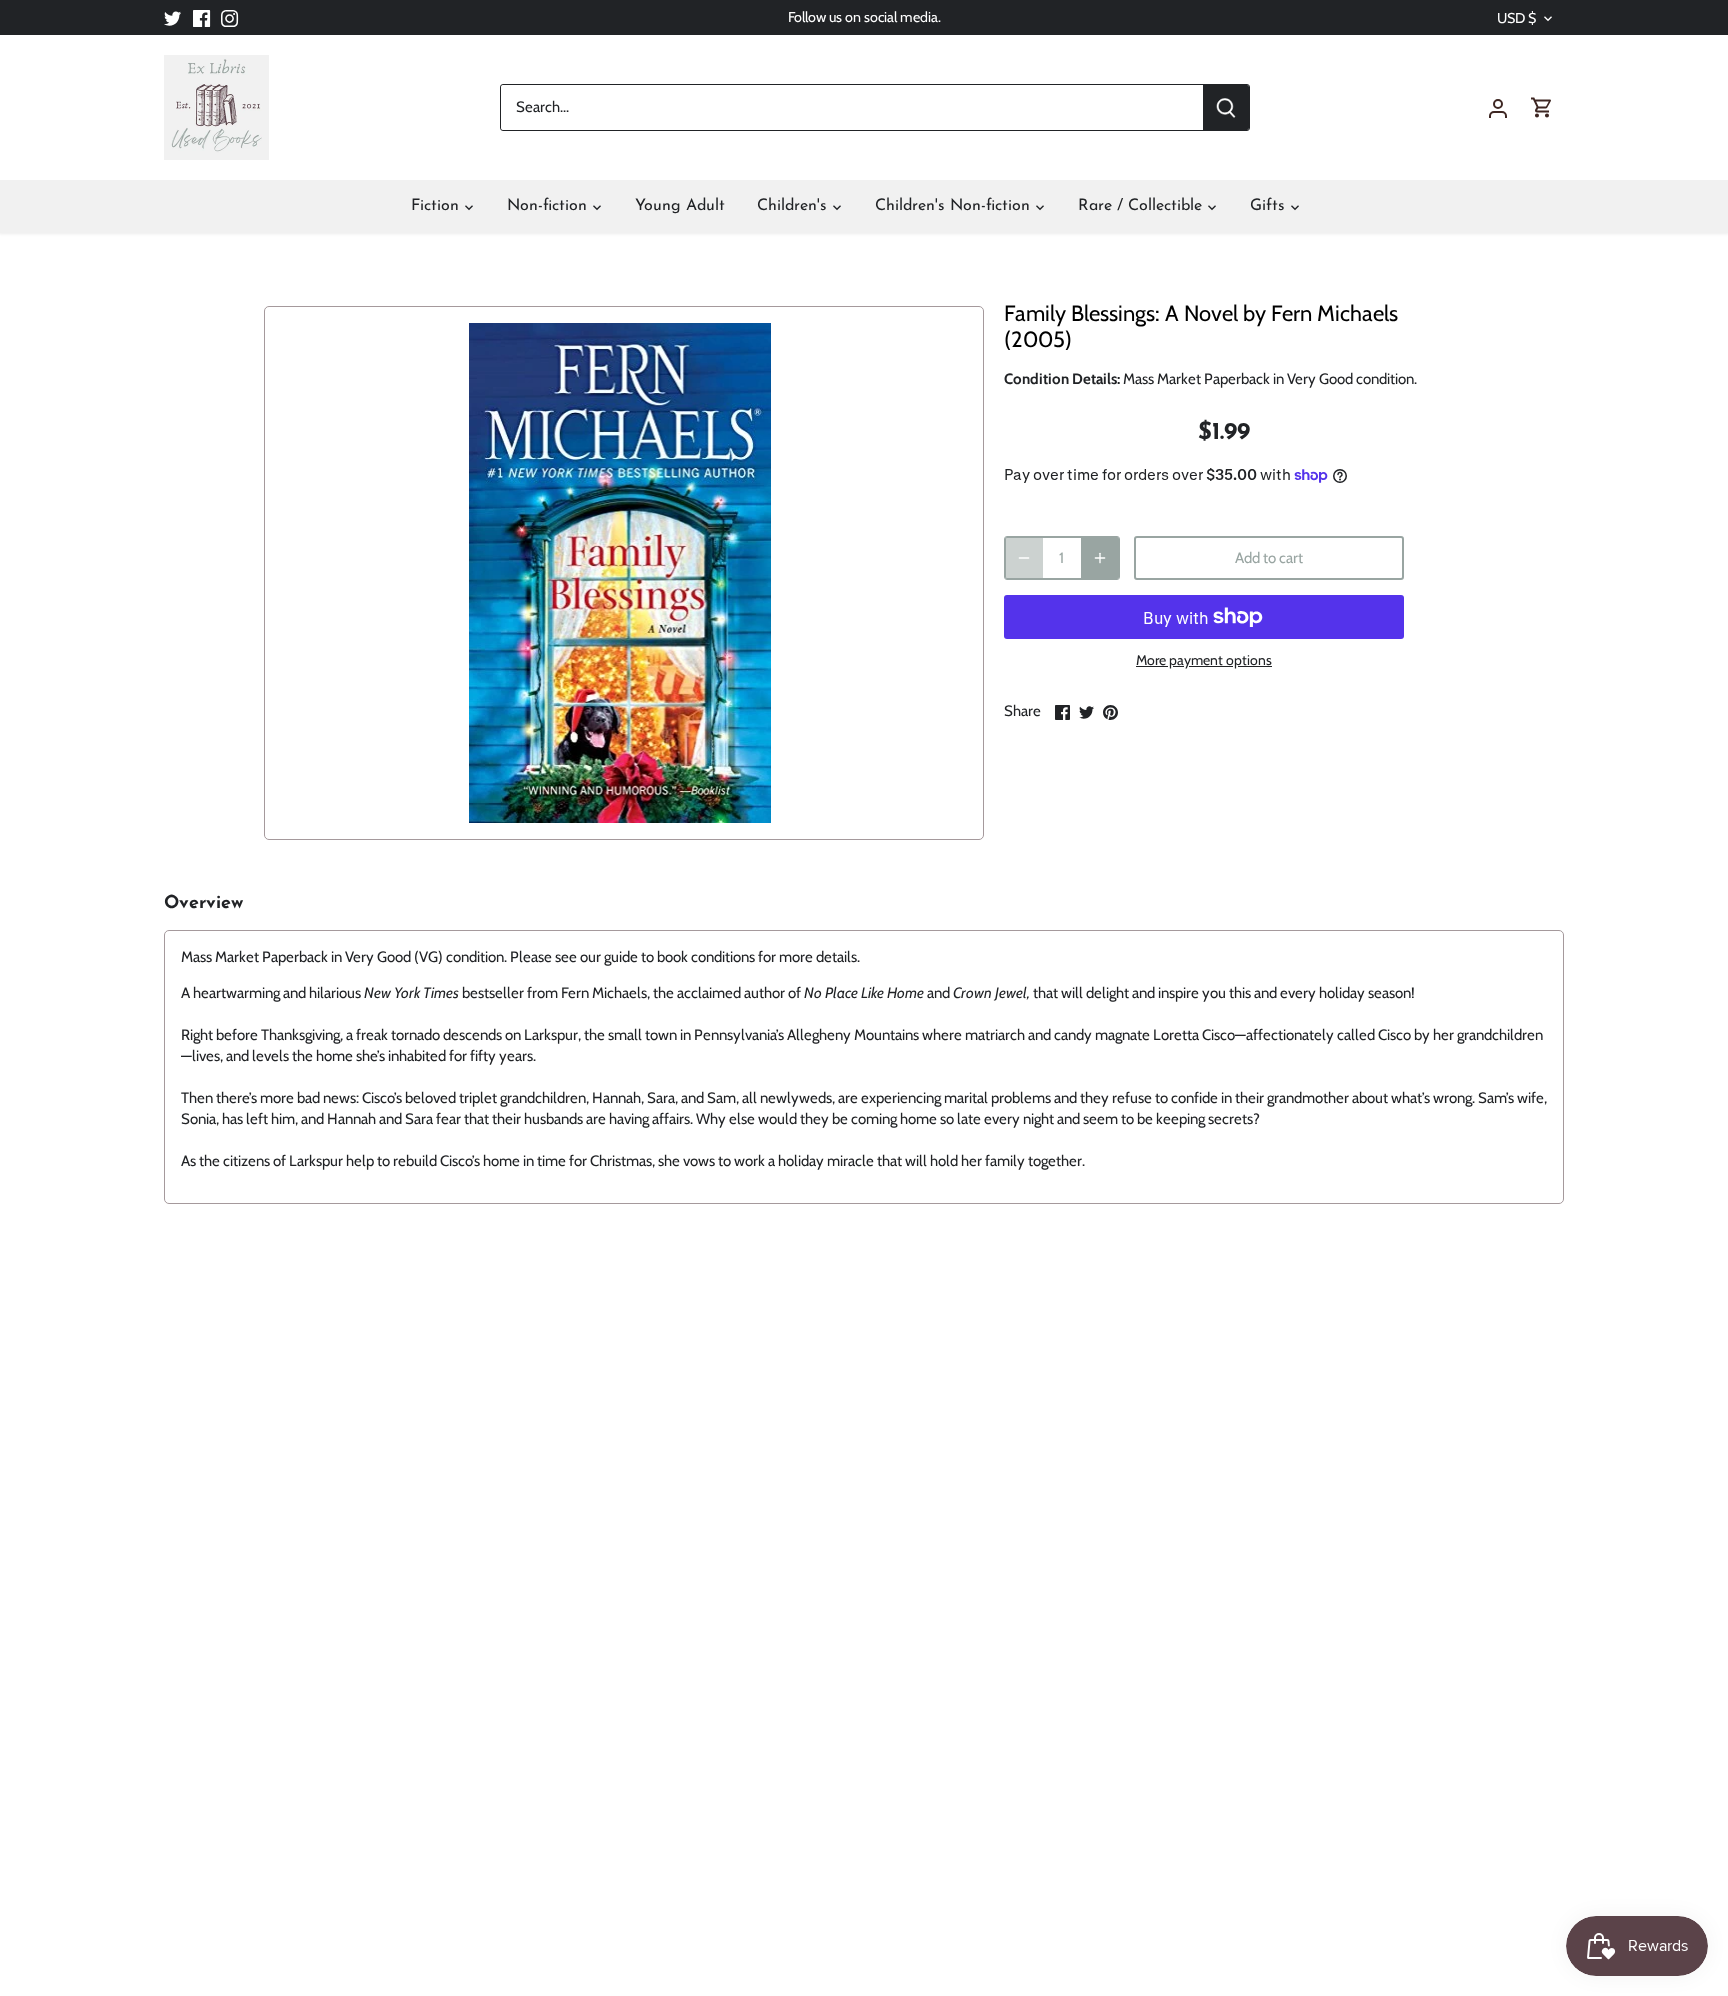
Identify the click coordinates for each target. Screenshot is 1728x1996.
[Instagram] (229, 17)
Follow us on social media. (864, 17)
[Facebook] (201, 17)
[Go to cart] (1542, 107)
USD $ (1516, 18)
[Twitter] (172, 17)
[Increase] (1100, 558)
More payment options (1204, 660)
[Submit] (1226, 107)
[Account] (1498, 107)
